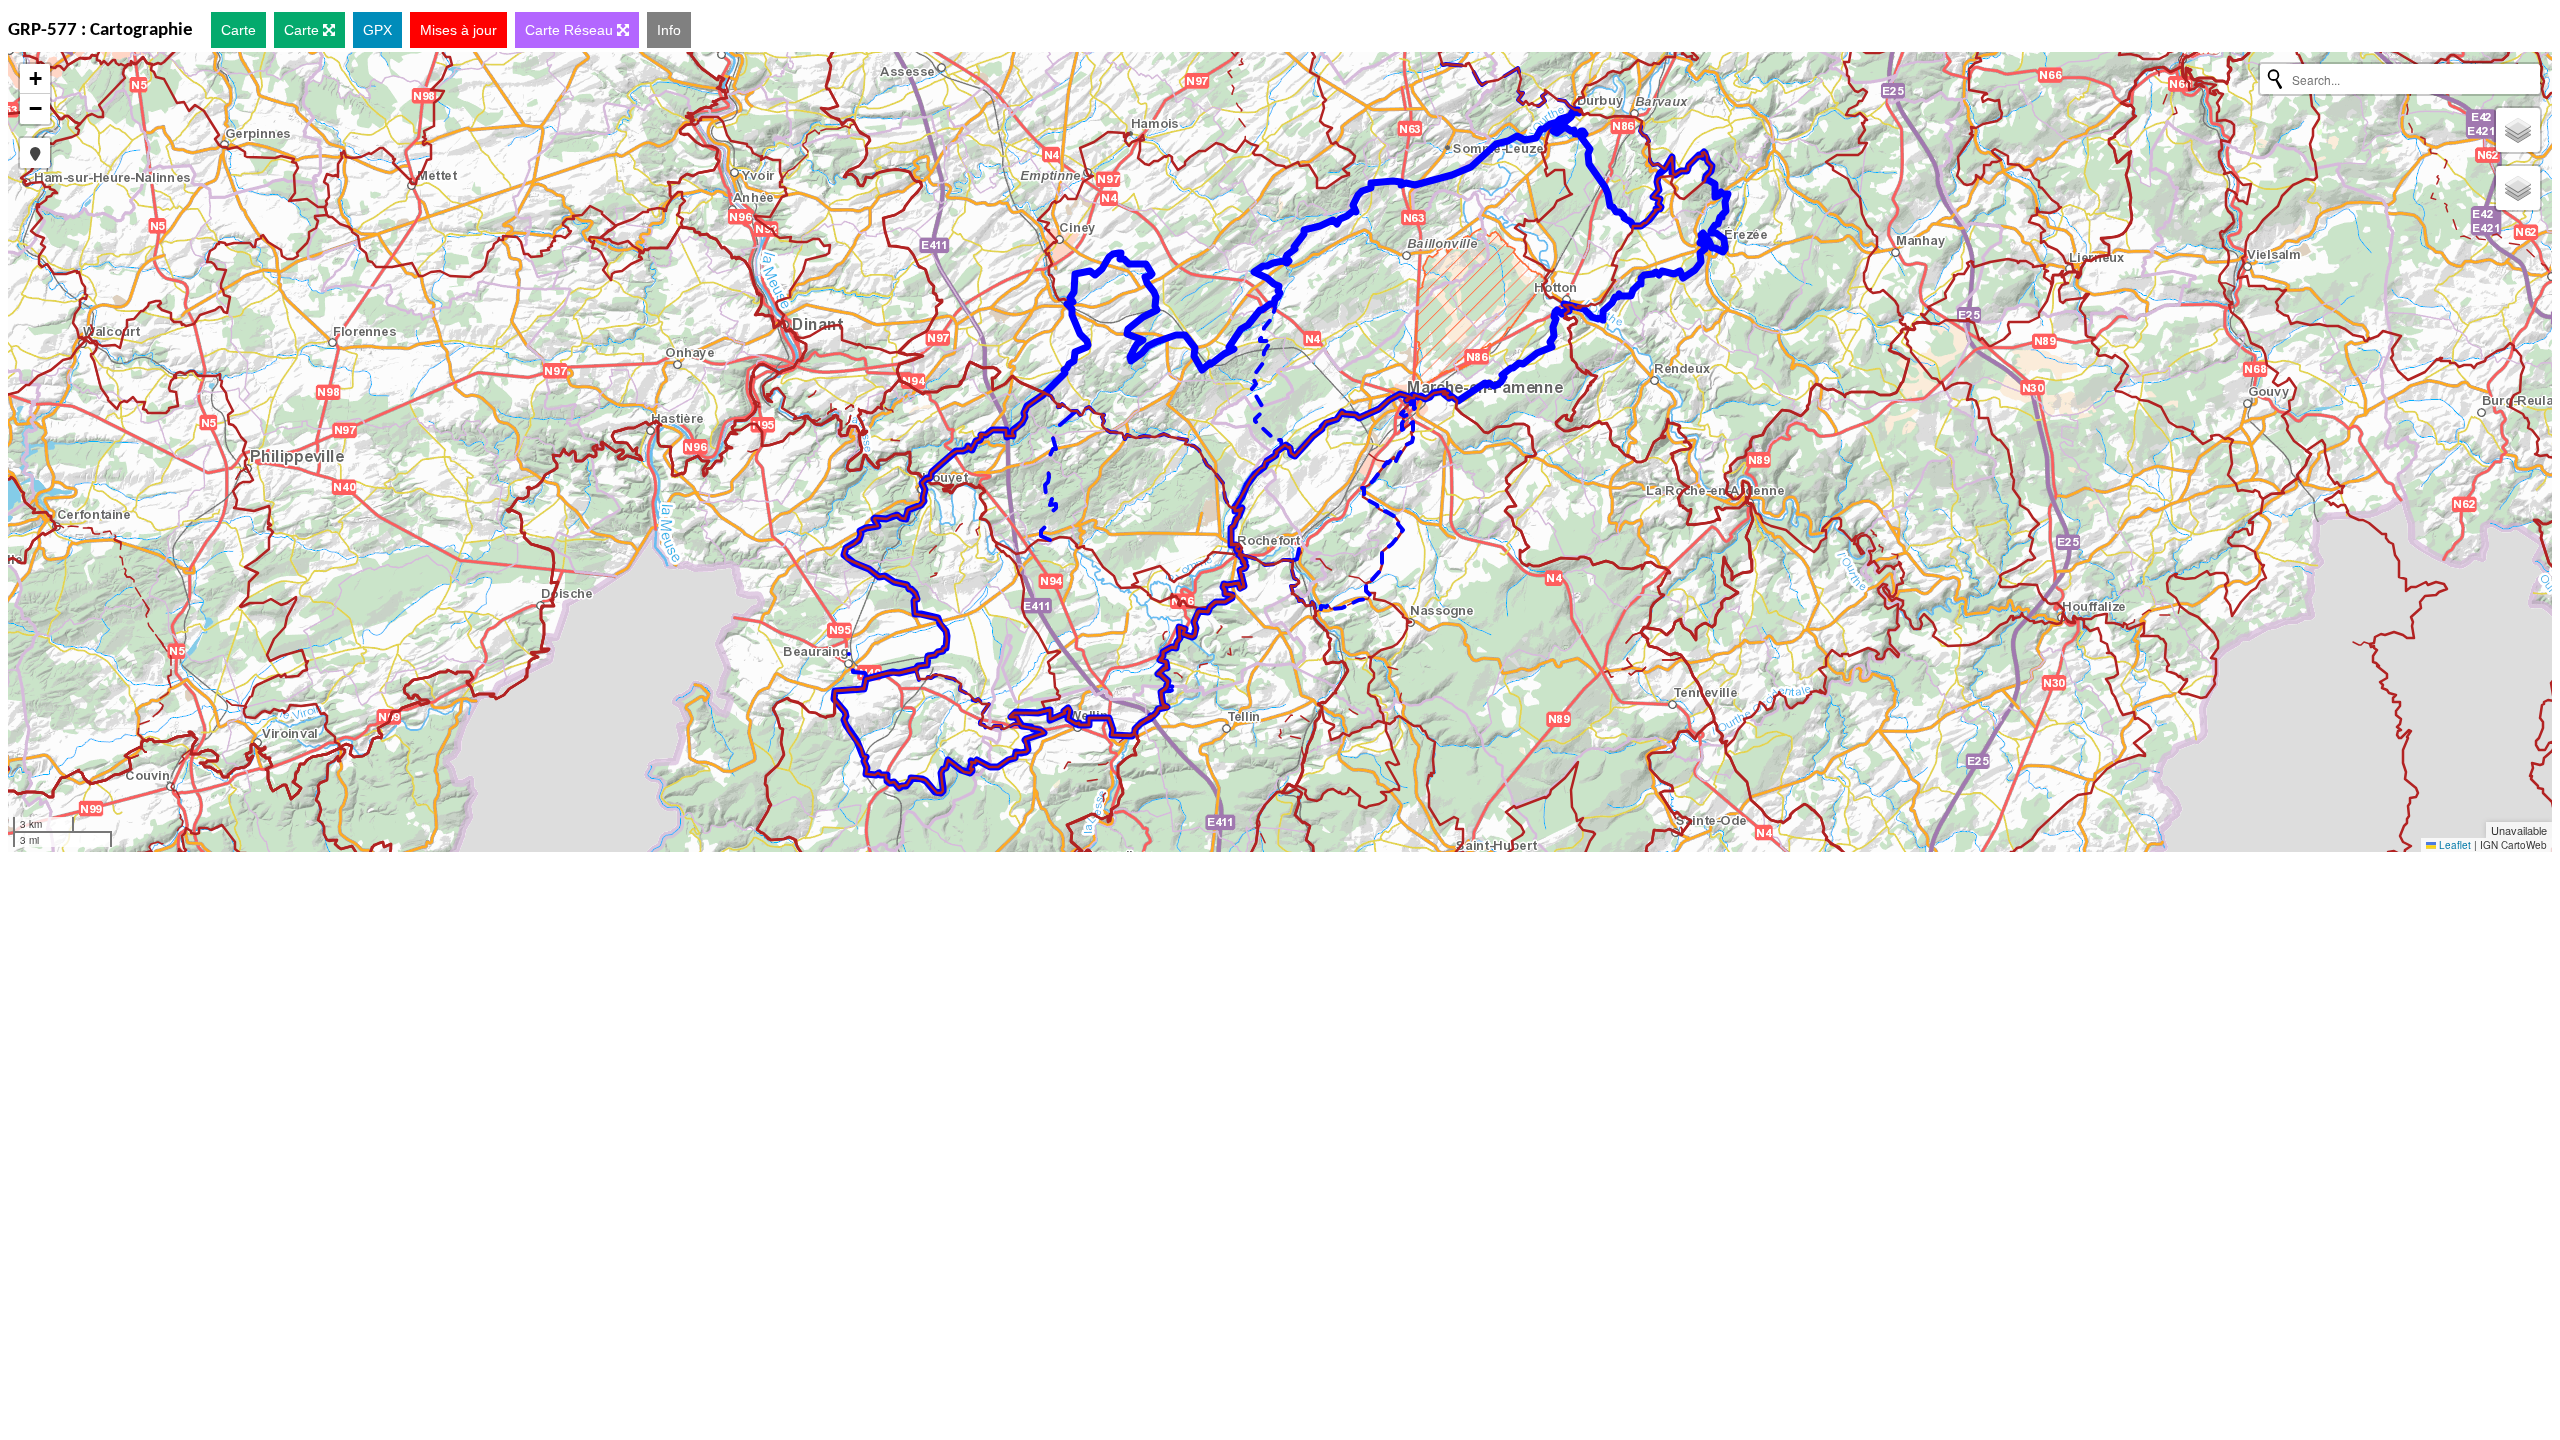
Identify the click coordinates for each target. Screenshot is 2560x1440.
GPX (377, 30)
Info (669, 30)
